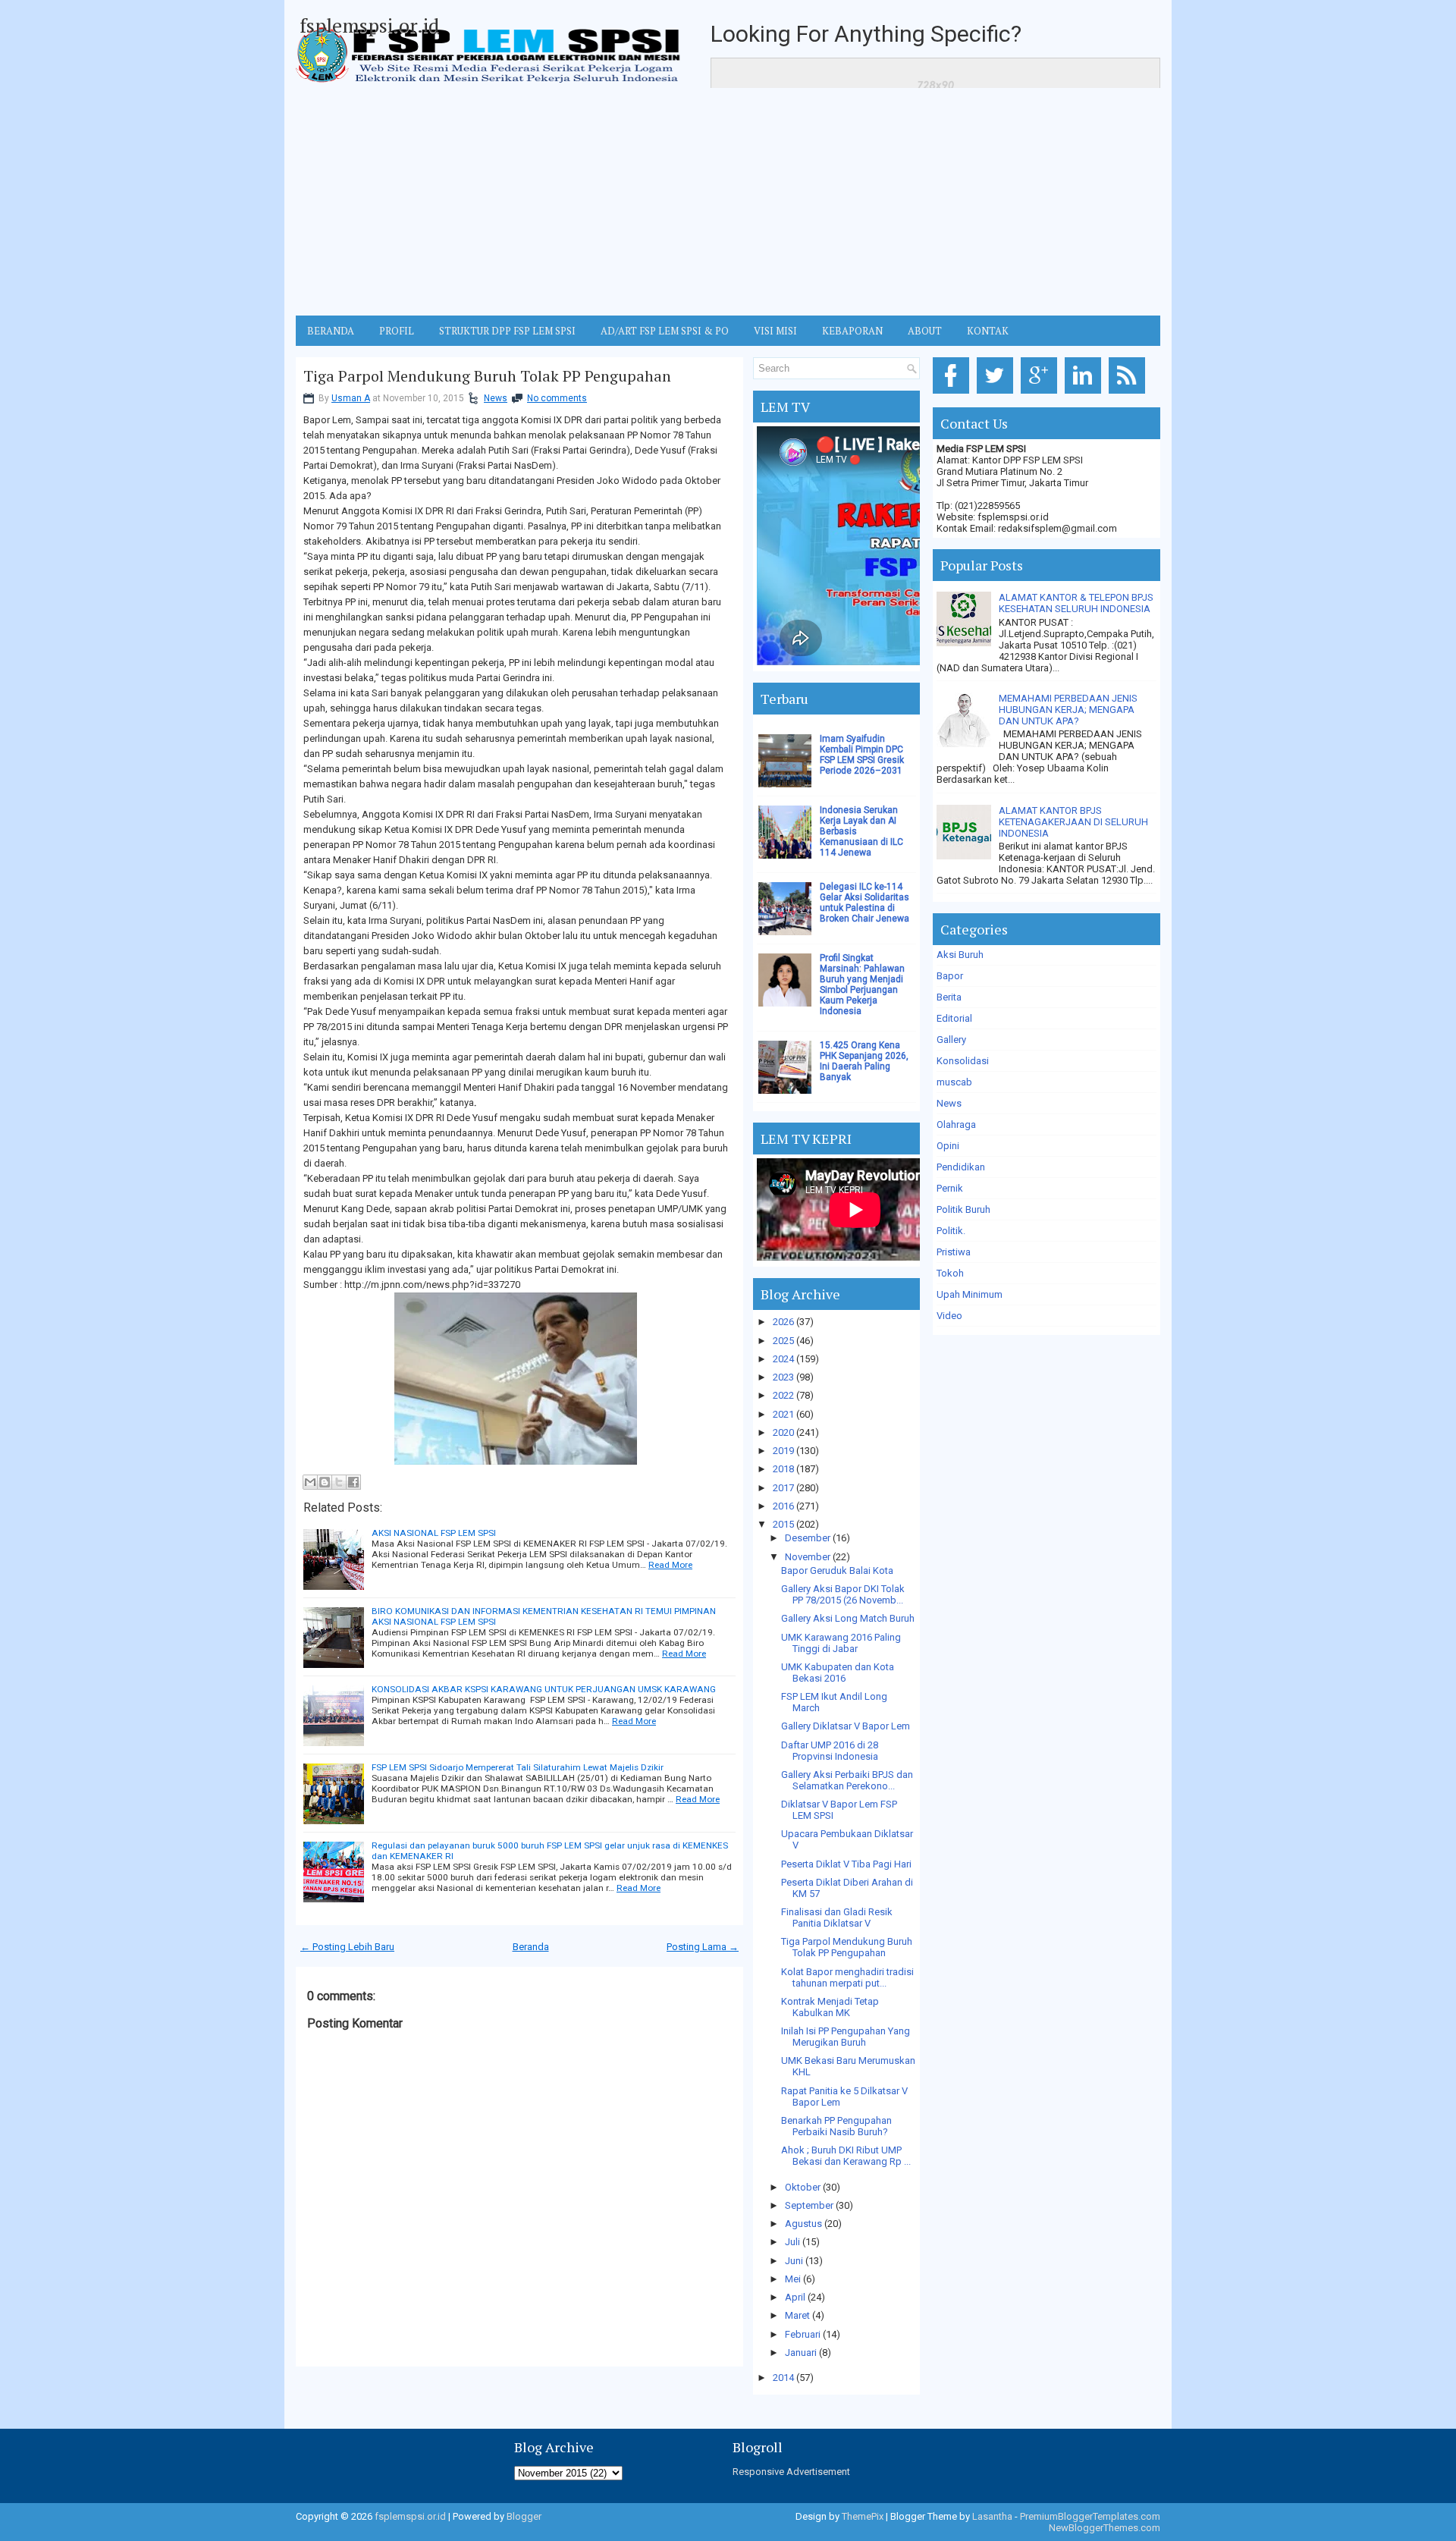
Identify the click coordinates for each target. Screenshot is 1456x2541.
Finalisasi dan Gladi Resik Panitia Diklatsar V (837, 1918)
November (808, 1557)
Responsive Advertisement (791, 2472)
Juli (792, 2242)
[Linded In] (1086, 394)
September (809, 2205)
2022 (783, 1395)
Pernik (950, 1188)
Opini (948, 1146)
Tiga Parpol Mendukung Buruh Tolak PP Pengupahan (487, 376)
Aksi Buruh (960, 955)
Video (949, 1316)
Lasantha (992, 2516)
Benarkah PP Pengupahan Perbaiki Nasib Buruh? (836, 2126)
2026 (783, 1322)
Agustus (803, 2224)
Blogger (524, 2516)
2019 (783, 1451)
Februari (803, 2334)
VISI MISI (775, 331)
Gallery (951, 1040)
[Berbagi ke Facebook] (353, 1482)
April (795, 2297)
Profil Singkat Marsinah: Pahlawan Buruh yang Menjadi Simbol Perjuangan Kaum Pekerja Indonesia (862, 985)
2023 (783, 1377)
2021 (783, 1414)
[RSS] (1130, 394)
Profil (397, 331)
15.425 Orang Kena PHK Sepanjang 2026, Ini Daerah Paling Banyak (864, 1061)
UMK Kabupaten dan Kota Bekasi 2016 (838, 1673)
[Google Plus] (1042, 394)
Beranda (531, 1947)
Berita (949, 997)
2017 (783, 1488)
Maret (797, 2315)
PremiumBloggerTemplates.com (1090, 2516)
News (496, 398)
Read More (670, 1565)
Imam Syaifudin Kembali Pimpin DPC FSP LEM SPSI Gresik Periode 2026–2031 (862, 755)
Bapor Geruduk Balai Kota (837, 1570)
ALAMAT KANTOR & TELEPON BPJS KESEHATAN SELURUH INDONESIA (1076, 603)
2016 (783, 1506)
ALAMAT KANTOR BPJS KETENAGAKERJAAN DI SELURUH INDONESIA (1073, 822)
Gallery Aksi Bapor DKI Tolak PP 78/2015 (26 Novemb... (843, 1594)
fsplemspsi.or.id (369, 25)
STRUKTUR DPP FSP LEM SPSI (507, 331)
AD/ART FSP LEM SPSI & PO (665, 331)
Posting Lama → (703, 1947)
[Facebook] (954, 394)
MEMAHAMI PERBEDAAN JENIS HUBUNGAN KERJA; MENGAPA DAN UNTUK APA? (1068, 710)
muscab (954, 1082)
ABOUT (925, 331)
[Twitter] (998, 394)
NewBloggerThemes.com (1105, 2528)
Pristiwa (954, 1252)
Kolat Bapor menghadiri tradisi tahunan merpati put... (847, 1977)
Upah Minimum (970, 1294)
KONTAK (988, 331)
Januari (801, 2353)
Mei (793, 2279)
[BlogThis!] (325, 1482)
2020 (783, 1432)
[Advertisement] (728, 202)
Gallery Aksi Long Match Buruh (848, 1618)
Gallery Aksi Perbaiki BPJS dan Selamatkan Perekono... (847, 1780)
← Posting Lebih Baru (347, 1947)
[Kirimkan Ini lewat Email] (310, 1482)
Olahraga (956, 1124)
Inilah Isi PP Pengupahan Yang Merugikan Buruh (846, 2037)
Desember (808, 1538)
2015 (783, 1524)
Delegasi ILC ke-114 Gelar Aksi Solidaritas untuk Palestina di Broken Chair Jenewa (864, 903)
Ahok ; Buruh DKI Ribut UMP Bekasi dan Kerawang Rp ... (846, 2156)
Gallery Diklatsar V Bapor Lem (846, 1726)
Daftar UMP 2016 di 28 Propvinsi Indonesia (830, 1751)
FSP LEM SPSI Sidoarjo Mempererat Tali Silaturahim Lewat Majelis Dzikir (518, 1767)
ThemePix (863, 2516)
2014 (783, 2378)
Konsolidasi (963, 1061)
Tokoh (950, 1273)
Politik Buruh (963, 1209)
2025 (783, 1341)
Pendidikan (961, 1167)
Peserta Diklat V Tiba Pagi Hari (846, 1864)
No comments (557, 398)
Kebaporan (852, 331)
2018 (783, 1469)
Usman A (351, 398)
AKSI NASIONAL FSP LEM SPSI (434, 1533)
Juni (794, 2261)
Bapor (950, 976)
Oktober (803, 2187)
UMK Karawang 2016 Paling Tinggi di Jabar (841, 1643)
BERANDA (331, 331)
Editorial (954, 1018)
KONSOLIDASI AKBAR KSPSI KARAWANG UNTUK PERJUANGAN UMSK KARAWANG (544, 1689)
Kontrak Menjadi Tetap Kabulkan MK (830, 2007)
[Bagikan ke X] (339, 1482)
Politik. (951, 1231)
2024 (783, 1359)
